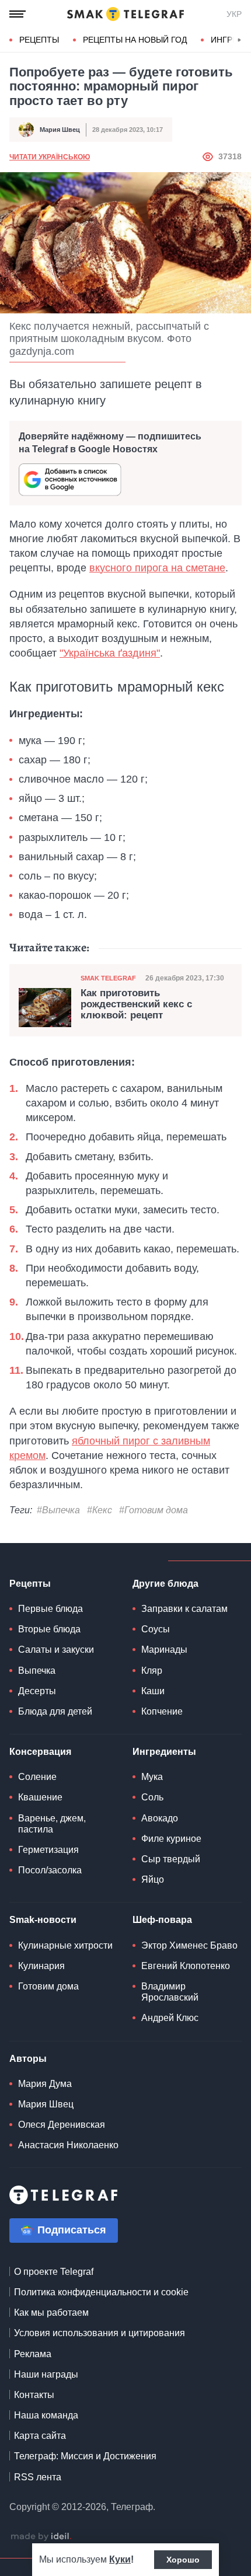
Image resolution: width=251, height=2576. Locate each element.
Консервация (40, 1752)
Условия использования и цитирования (100, 2333)
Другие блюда (165, 1584)
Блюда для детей (55, 1711)
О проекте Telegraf (54, 2272)
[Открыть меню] (18, 14)
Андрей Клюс (170, 2018)
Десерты (37, 1691)
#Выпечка (58, 1510)
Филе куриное (171, 1839)
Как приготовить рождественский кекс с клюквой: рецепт (136, 1004)
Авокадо (160, 1818)
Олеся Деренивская (62, 2125)
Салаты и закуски (56, 1650)
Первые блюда (50, 1609)
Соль (152, 1797)
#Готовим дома (154, 1510)
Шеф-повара (162, 1920)
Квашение (40, 1797)
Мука (152, 1777)
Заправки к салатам (184, 1609)
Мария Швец (60, 130)
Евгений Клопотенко (186, 1966)
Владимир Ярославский (170, 1992)
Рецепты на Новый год (135, 40)
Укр (234, 14)
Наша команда (46, 2415)
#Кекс (100, 1510)
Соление (37, 1777)
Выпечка (37, 1671)
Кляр (152, 1671)
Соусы (156, 1629)
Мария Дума (45, 2084)
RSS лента (38, 2477)
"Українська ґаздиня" (110, 653)
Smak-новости (43, 1920)
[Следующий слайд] (239, 40)
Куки (120, 2559)
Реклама (33, 2354)
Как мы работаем (51, 2313)
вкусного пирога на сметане (157, 568)
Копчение (162, 1711)
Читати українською (50, 157)
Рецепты (39, 40)
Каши (153, 1691)
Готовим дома (48, 1986)
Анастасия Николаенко (68, 2145)
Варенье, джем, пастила (52, 1824)
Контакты (34, 2395)
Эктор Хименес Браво (189, 1945)
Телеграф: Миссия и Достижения (85, 2456)
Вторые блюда (49, 1629)
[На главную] (125, 14)
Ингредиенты (164, 1752)
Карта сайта (40, 2436)
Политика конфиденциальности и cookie (101, 2292)
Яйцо (153, 1879)
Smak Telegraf (108, 978)
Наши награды (46, 2374)
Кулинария (41, 1966)
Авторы (28, 2059)
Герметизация (48, 1850)
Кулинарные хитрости (65, 1945)
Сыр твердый (171, 1859)
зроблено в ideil (41, 2537)
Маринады (164, 1650)
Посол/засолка (50, 1870)
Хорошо (183, 2560)
